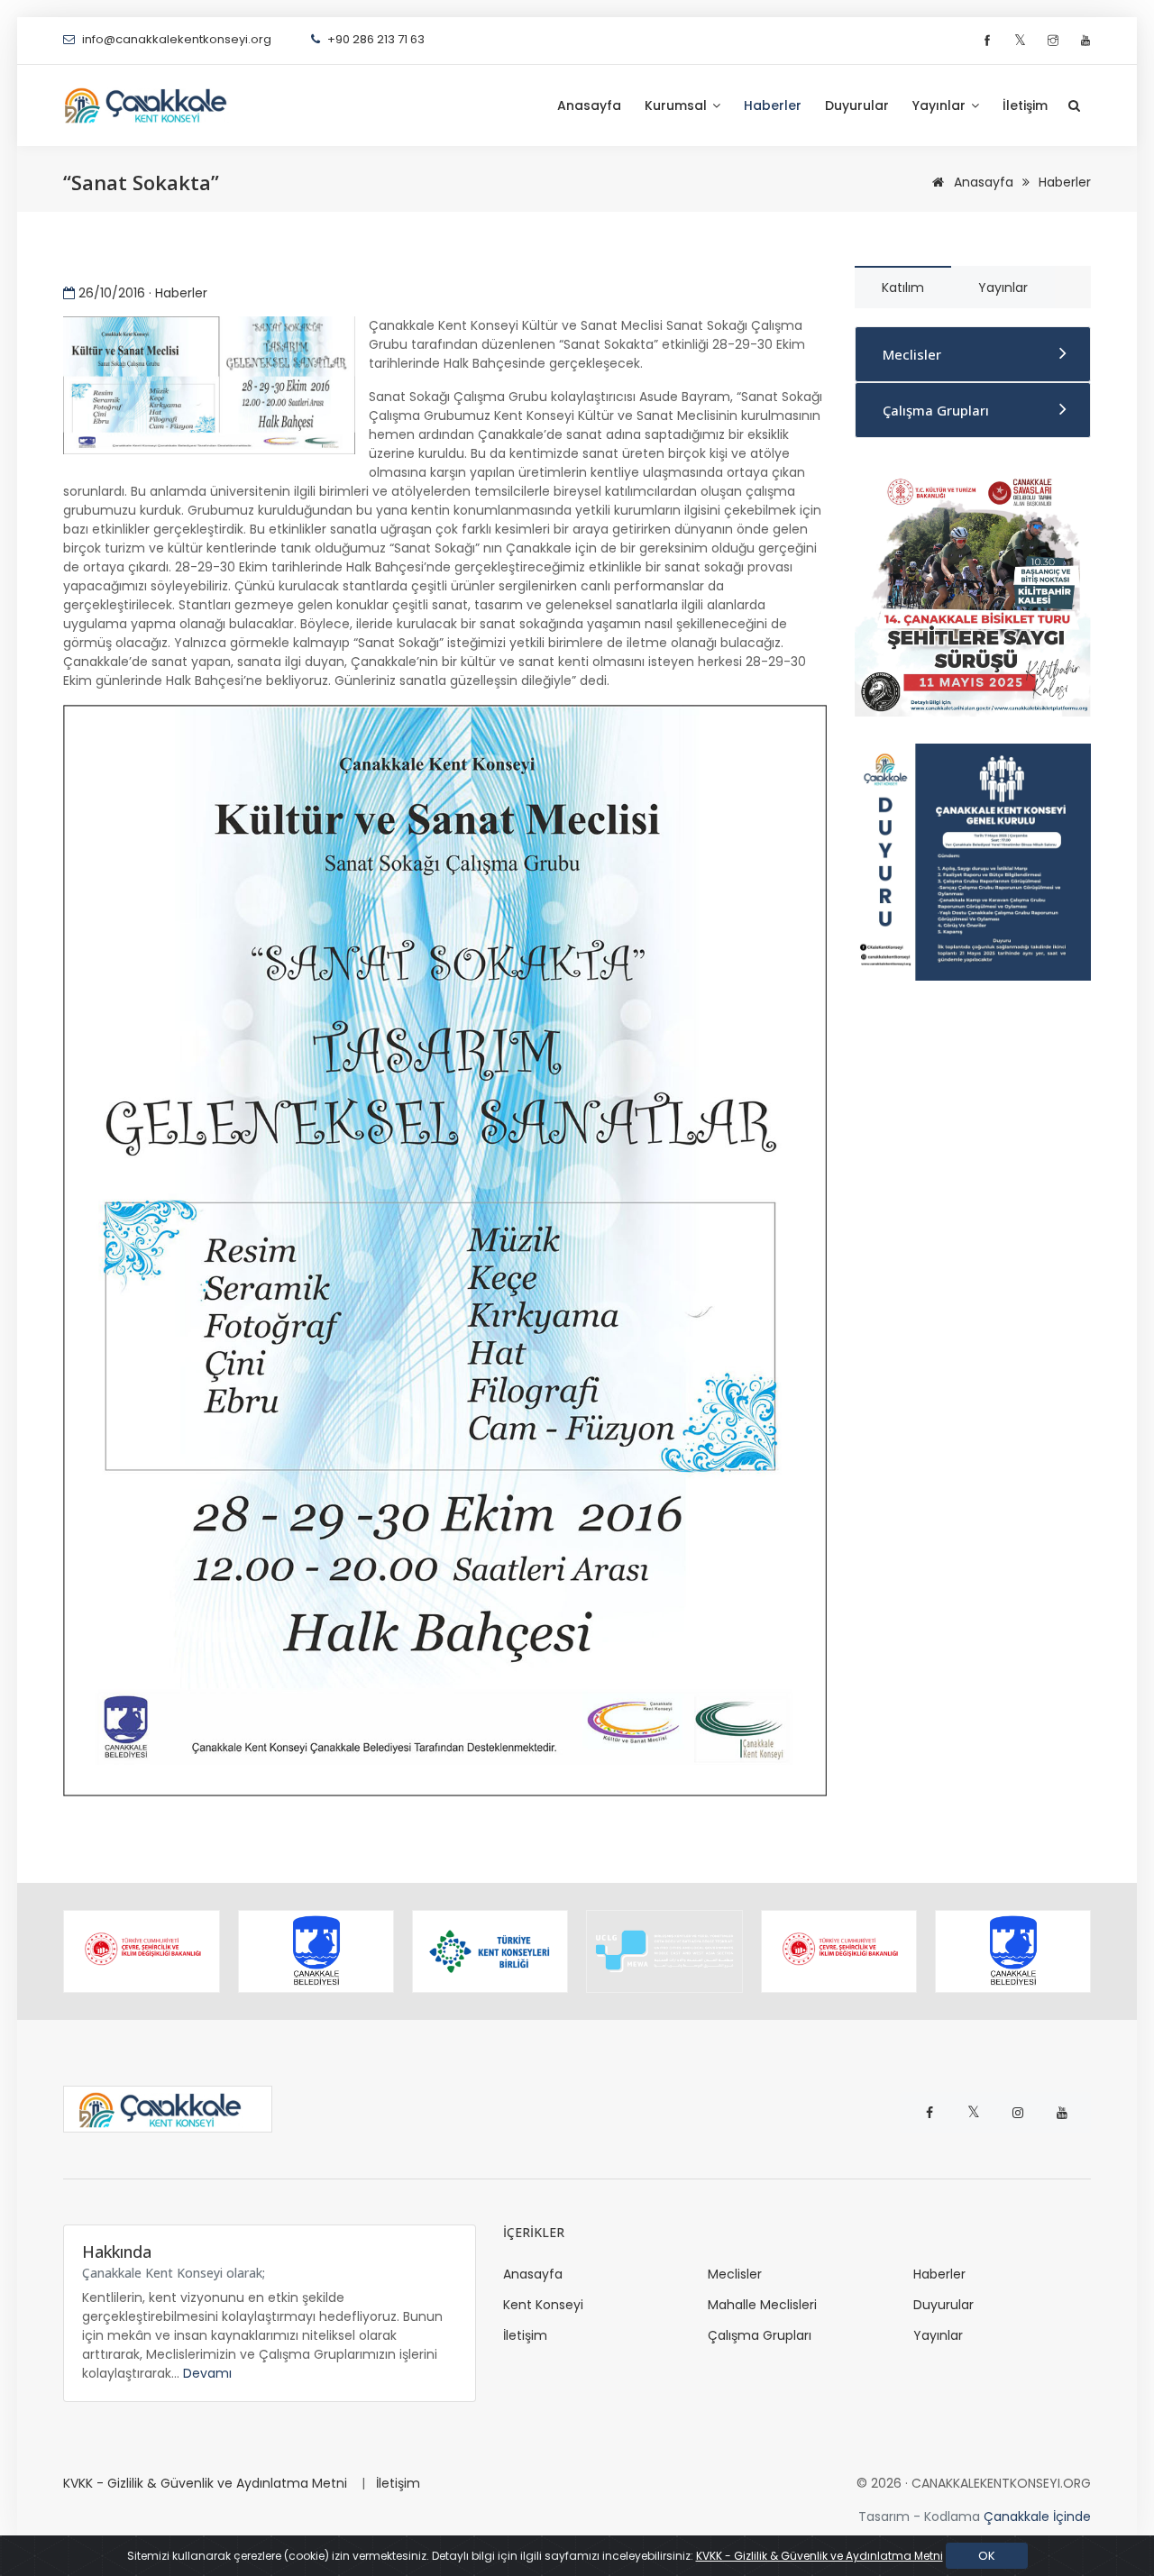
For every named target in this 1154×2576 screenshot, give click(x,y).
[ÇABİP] (973, 590)
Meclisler (912, 354)
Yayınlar (941, 105)
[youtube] (1085, 41)
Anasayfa (589, 105)
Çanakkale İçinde (1037, 2517)
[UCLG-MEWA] (664, 1951)
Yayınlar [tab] (1003, 288)
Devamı (207, 2373)
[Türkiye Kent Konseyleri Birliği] (490, 1951)
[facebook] (989, 41)
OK (987, 2556)
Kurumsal (678, 105)
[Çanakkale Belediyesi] (316, 1951)
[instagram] (1055, 41)
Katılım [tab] (903, 288)
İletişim (1025, 105)
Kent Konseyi (543, 2305)
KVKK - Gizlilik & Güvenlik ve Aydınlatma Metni (205, 2483)
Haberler (773, 105)
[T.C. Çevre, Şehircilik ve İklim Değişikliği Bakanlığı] (141, 1951)
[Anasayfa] (153, 105)
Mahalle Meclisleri (762, 2305)
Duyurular (857, 105)
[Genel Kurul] (973, 861)
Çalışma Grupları (936, 410)
